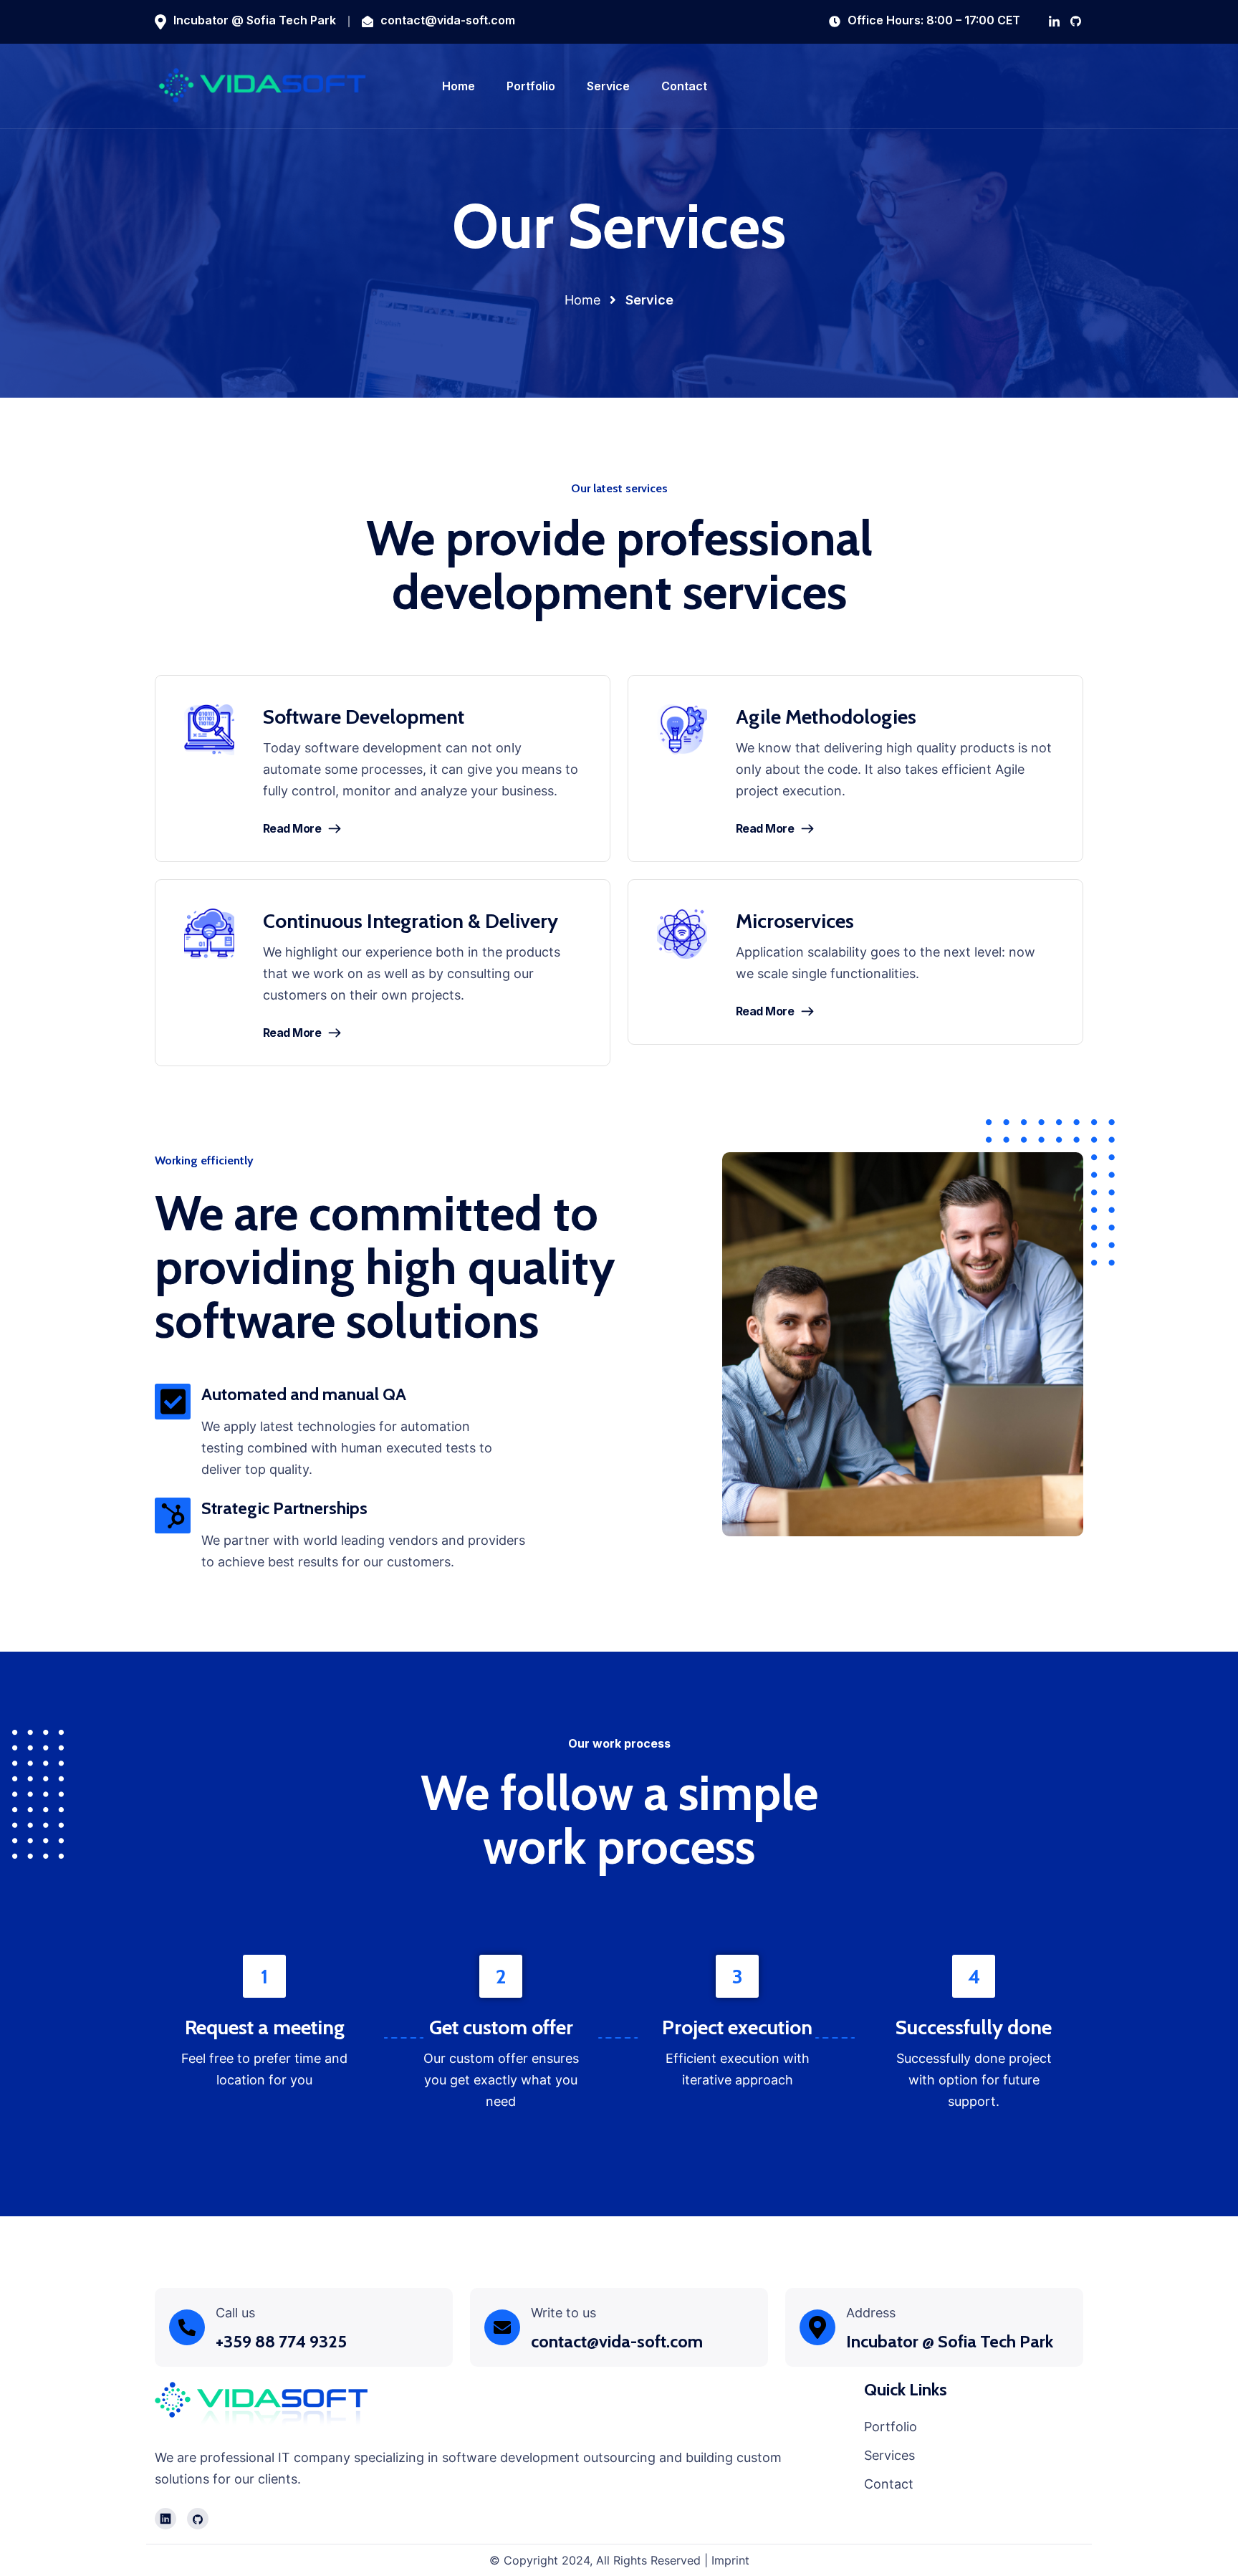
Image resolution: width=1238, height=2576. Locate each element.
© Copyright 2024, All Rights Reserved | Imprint (619, 2560)
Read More (292, 828)
